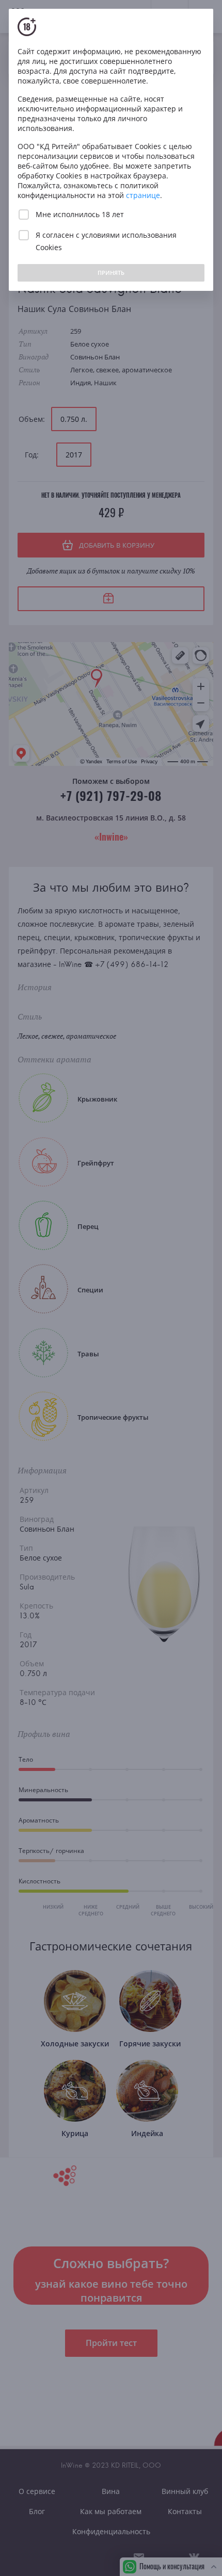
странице (143, 195)
